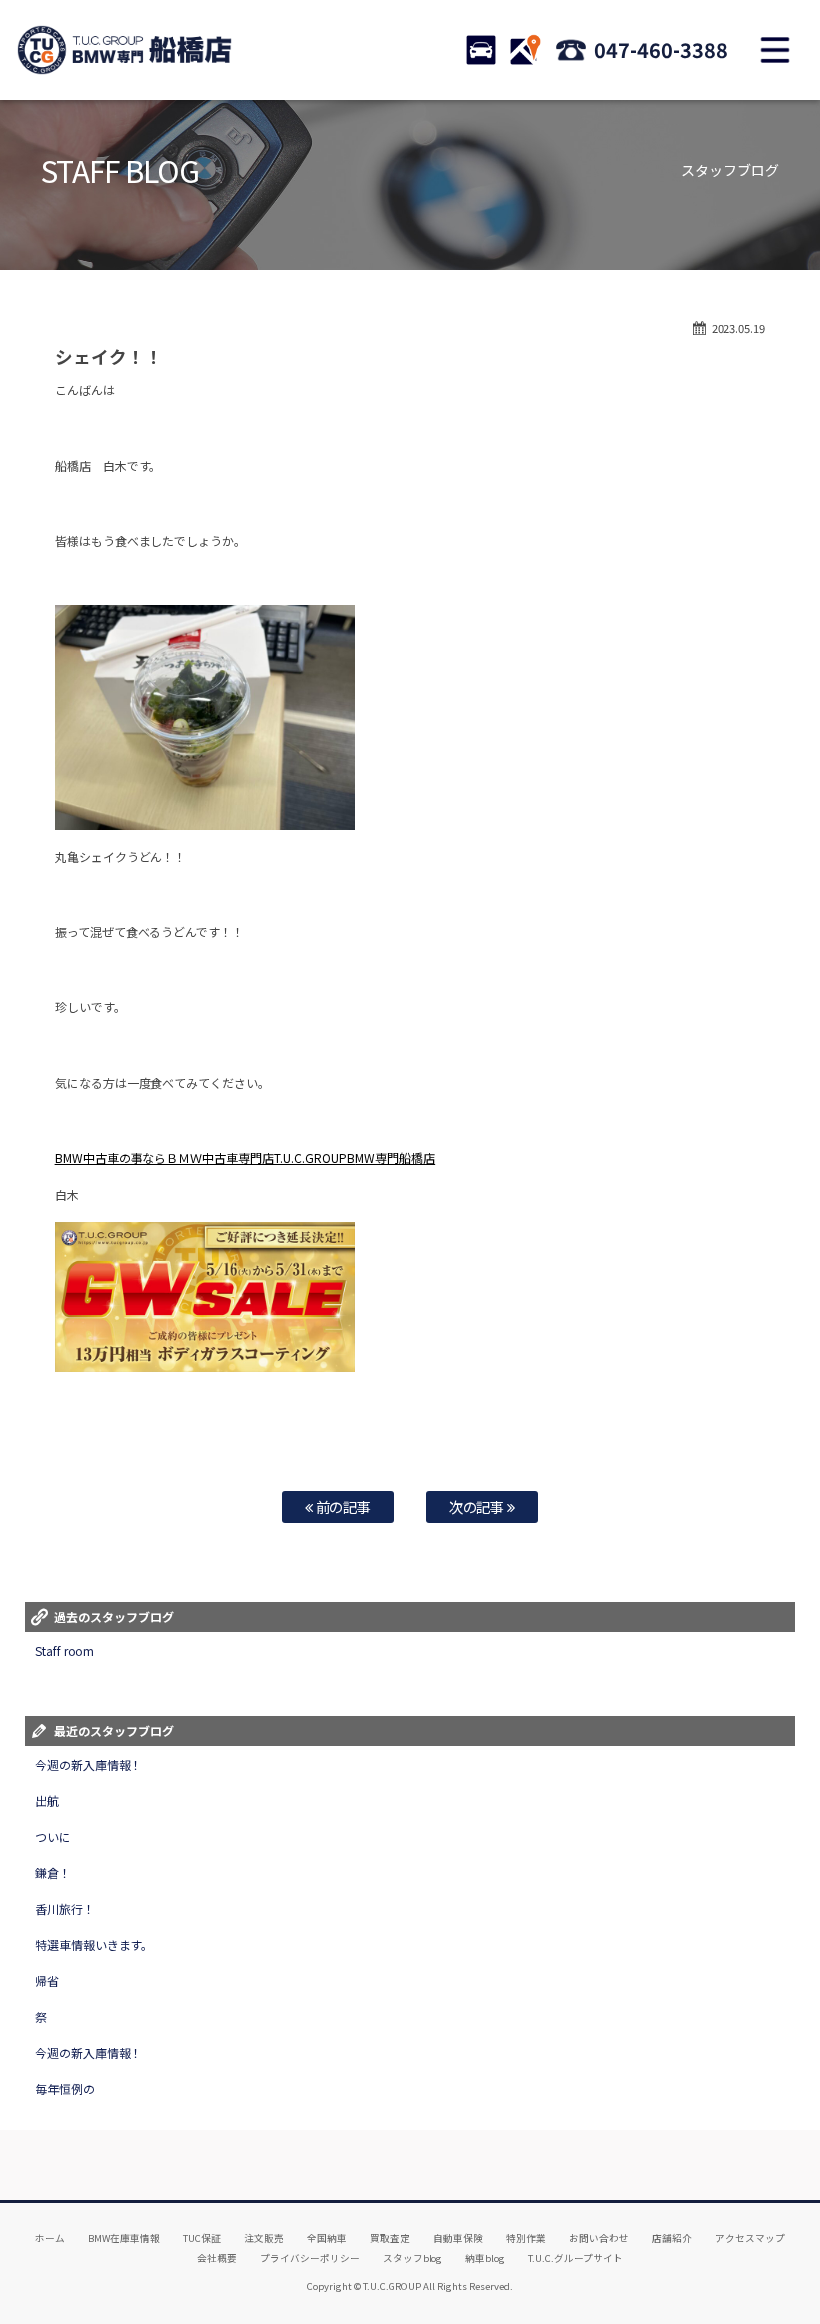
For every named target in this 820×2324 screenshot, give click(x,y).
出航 (47, 1800)
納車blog (485, 2258)
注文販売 (264, 2238)
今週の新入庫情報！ (89, 1764)
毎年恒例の (65, 2088)
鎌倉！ (53, 1872)
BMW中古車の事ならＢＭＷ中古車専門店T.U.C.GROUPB (205, 1157)
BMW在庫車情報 (124, 2238)
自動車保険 (458, 2238)
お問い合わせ (599, 2238)
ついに (53, 1836)
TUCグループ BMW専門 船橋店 (125, 50)
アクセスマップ (750, 2238)
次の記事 (478, 1506)
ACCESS (525, 50)
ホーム (50, 2238)
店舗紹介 (672, 2238)
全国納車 (327, 2238)
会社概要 (217, 2258)
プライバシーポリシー (310, 2258)
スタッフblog (413, 2258)
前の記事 (342, 1506)
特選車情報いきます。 (94, 1944)
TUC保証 (202, 2238)
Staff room (65, 1650)
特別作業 (526, 2238)
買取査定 (390, 2238)
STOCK (481, 50)
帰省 (47, 1980)
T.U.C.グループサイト (575, 2258)
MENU (775, 50)
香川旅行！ (65, 1908)
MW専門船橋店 (395, 1157)
